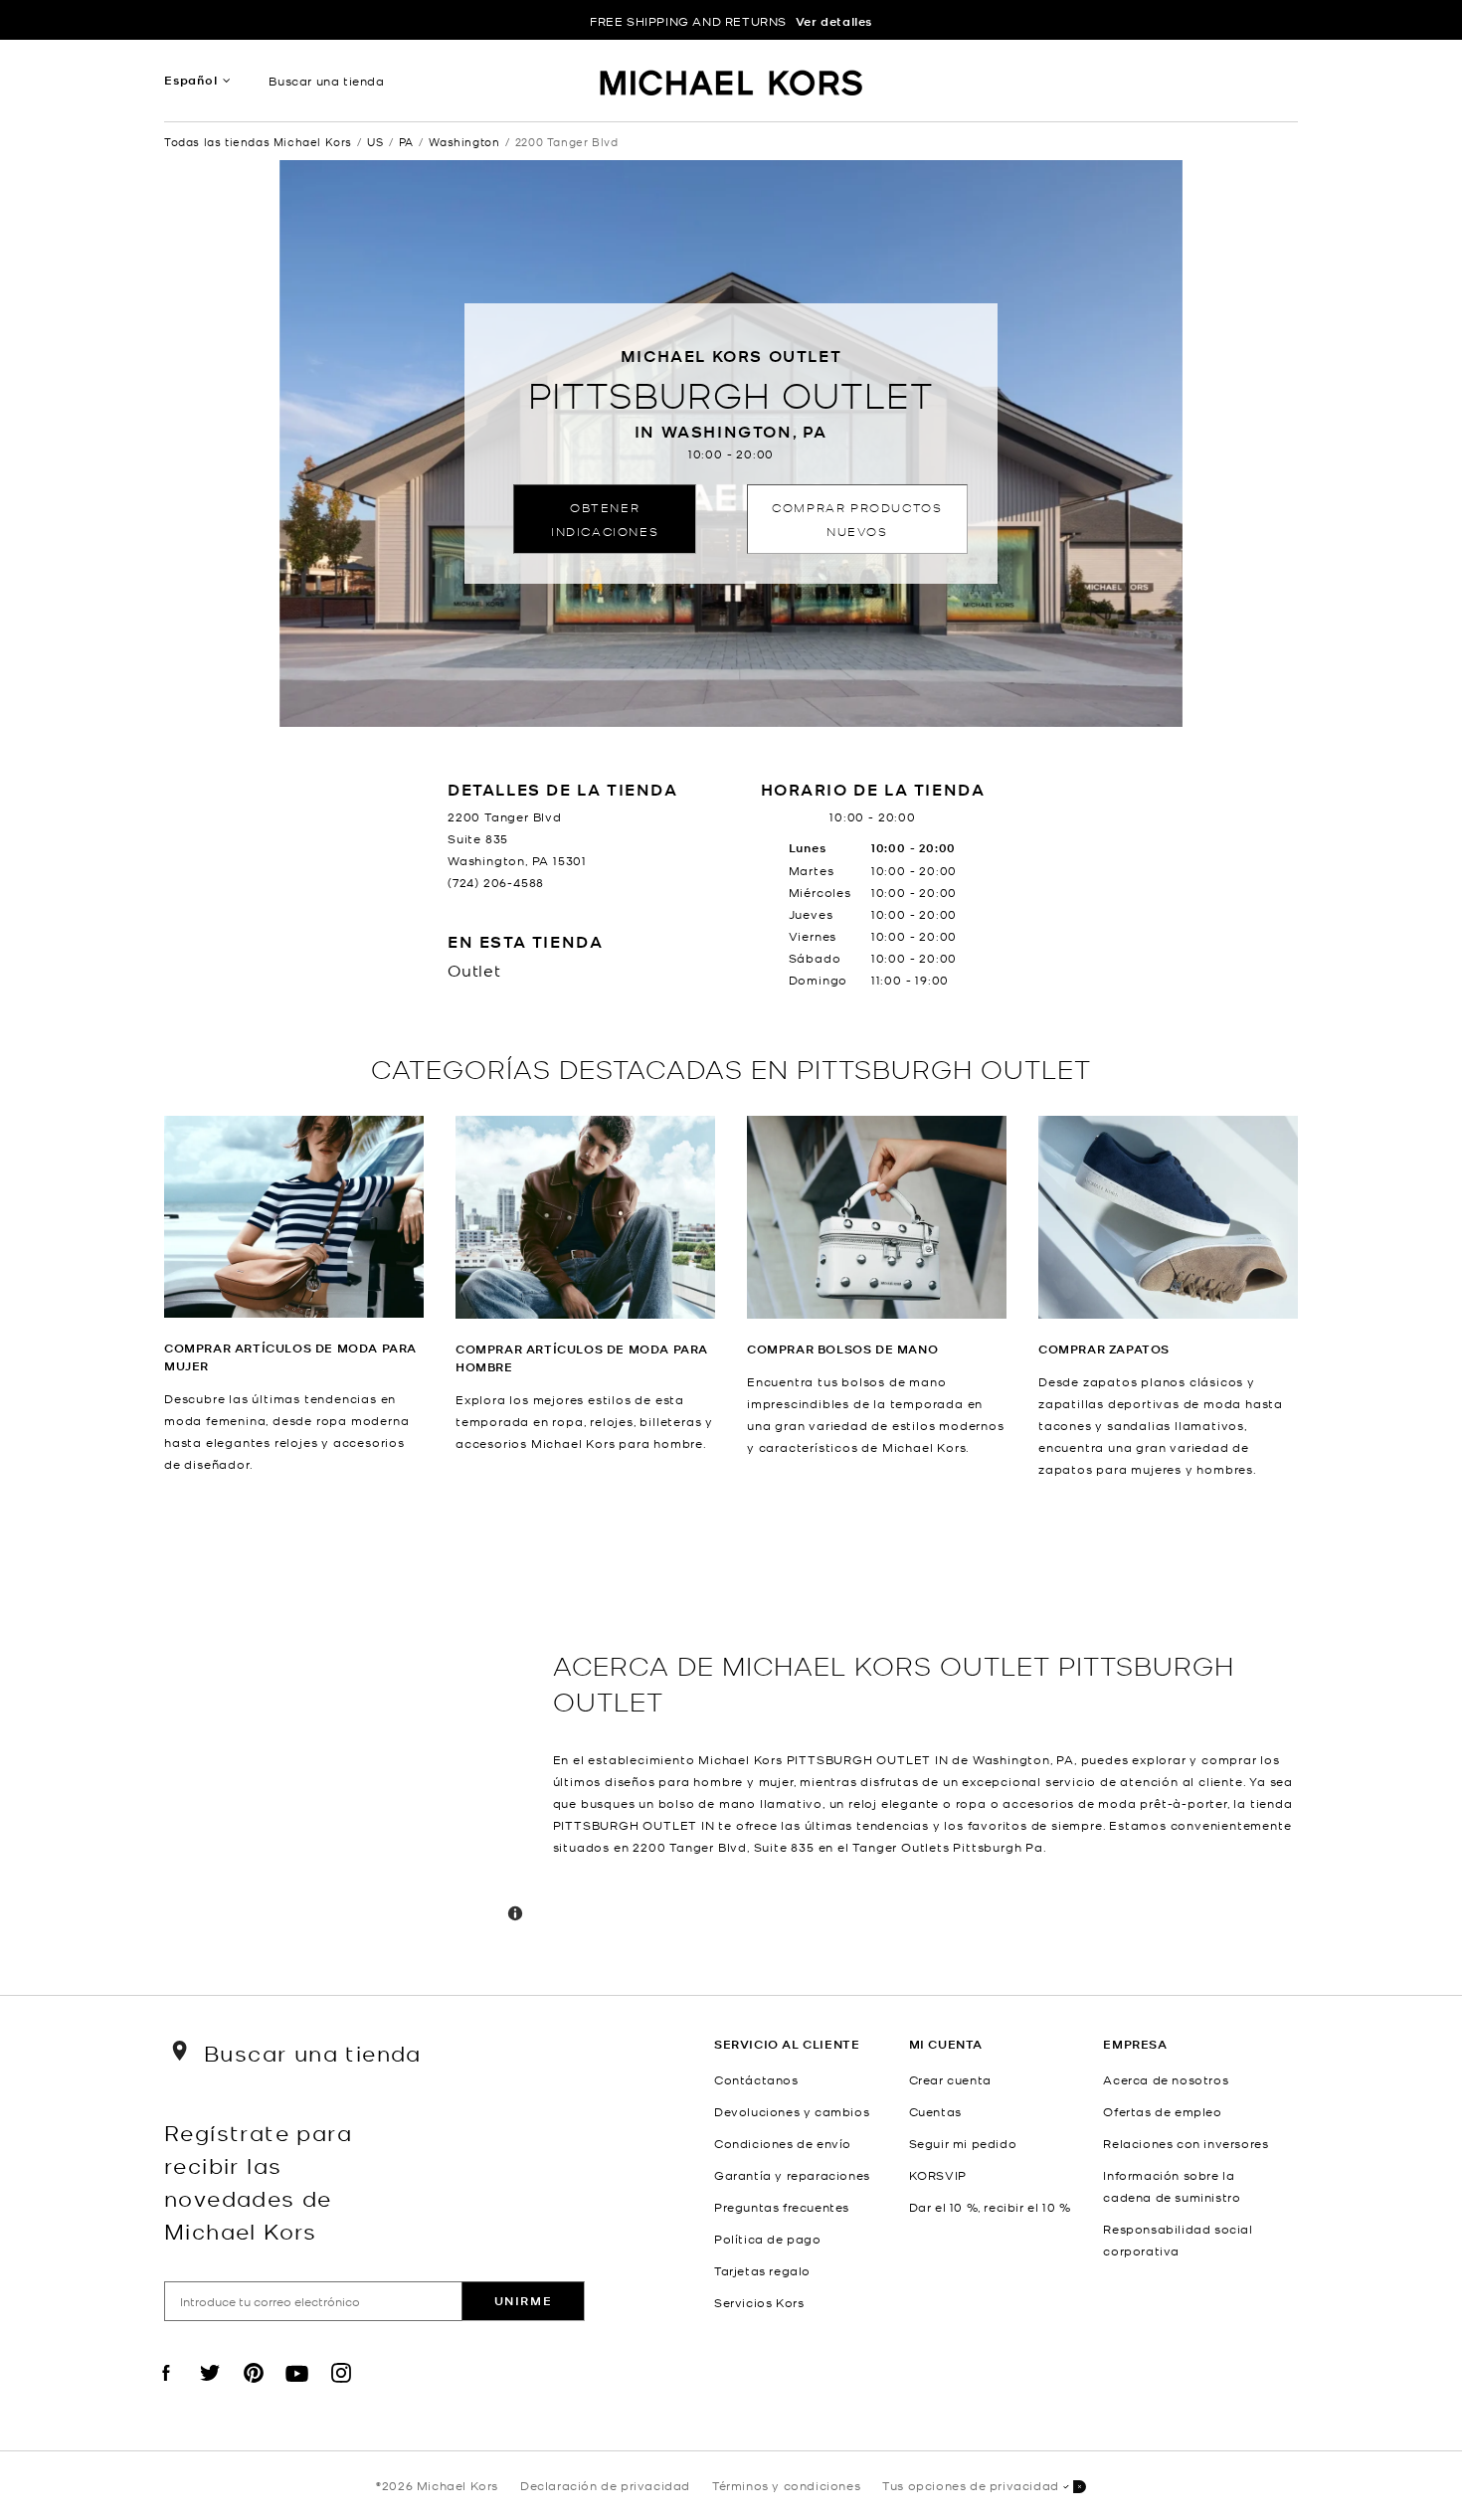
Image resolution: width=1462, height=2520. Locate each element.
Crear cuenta (950, 2079)
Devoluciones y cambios (792, 2111)
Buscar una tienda (326, 81)
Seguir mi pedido (963, 2143)
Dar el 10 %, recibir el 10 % (990, 2207)
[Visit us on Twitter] (210, 2390)
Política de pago (768, 2239)
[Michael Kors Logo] (731, 86)
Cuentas (935, 2111)
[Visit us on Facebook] (166, 2390)
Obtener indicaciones (605, 519)
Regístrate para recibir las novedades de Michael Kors (258, 2181)
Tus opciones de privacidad (971, 2485)
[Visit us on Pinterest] (254, 2390)
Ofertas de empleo (1162, 2111)
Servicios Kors (759, 2302)
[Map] (351, 1737)
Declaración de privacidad (605, 2485)
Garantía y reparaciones (792, 2175)
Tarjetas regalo (762, 2270)
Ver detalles (834, 21)
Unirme (524, 2301)
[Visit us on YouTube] (297, 2390)
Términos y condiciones (786, 2485)
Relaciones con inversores (1186, 2143)
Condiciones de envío (783, 2143)
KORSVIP (938, 2175)
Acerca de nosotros (1166, 2079)
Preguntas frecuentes (782, 2207)
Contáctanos (756, 2079)
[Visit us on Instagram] (341, 2390)
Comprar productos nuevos (857, 519)
